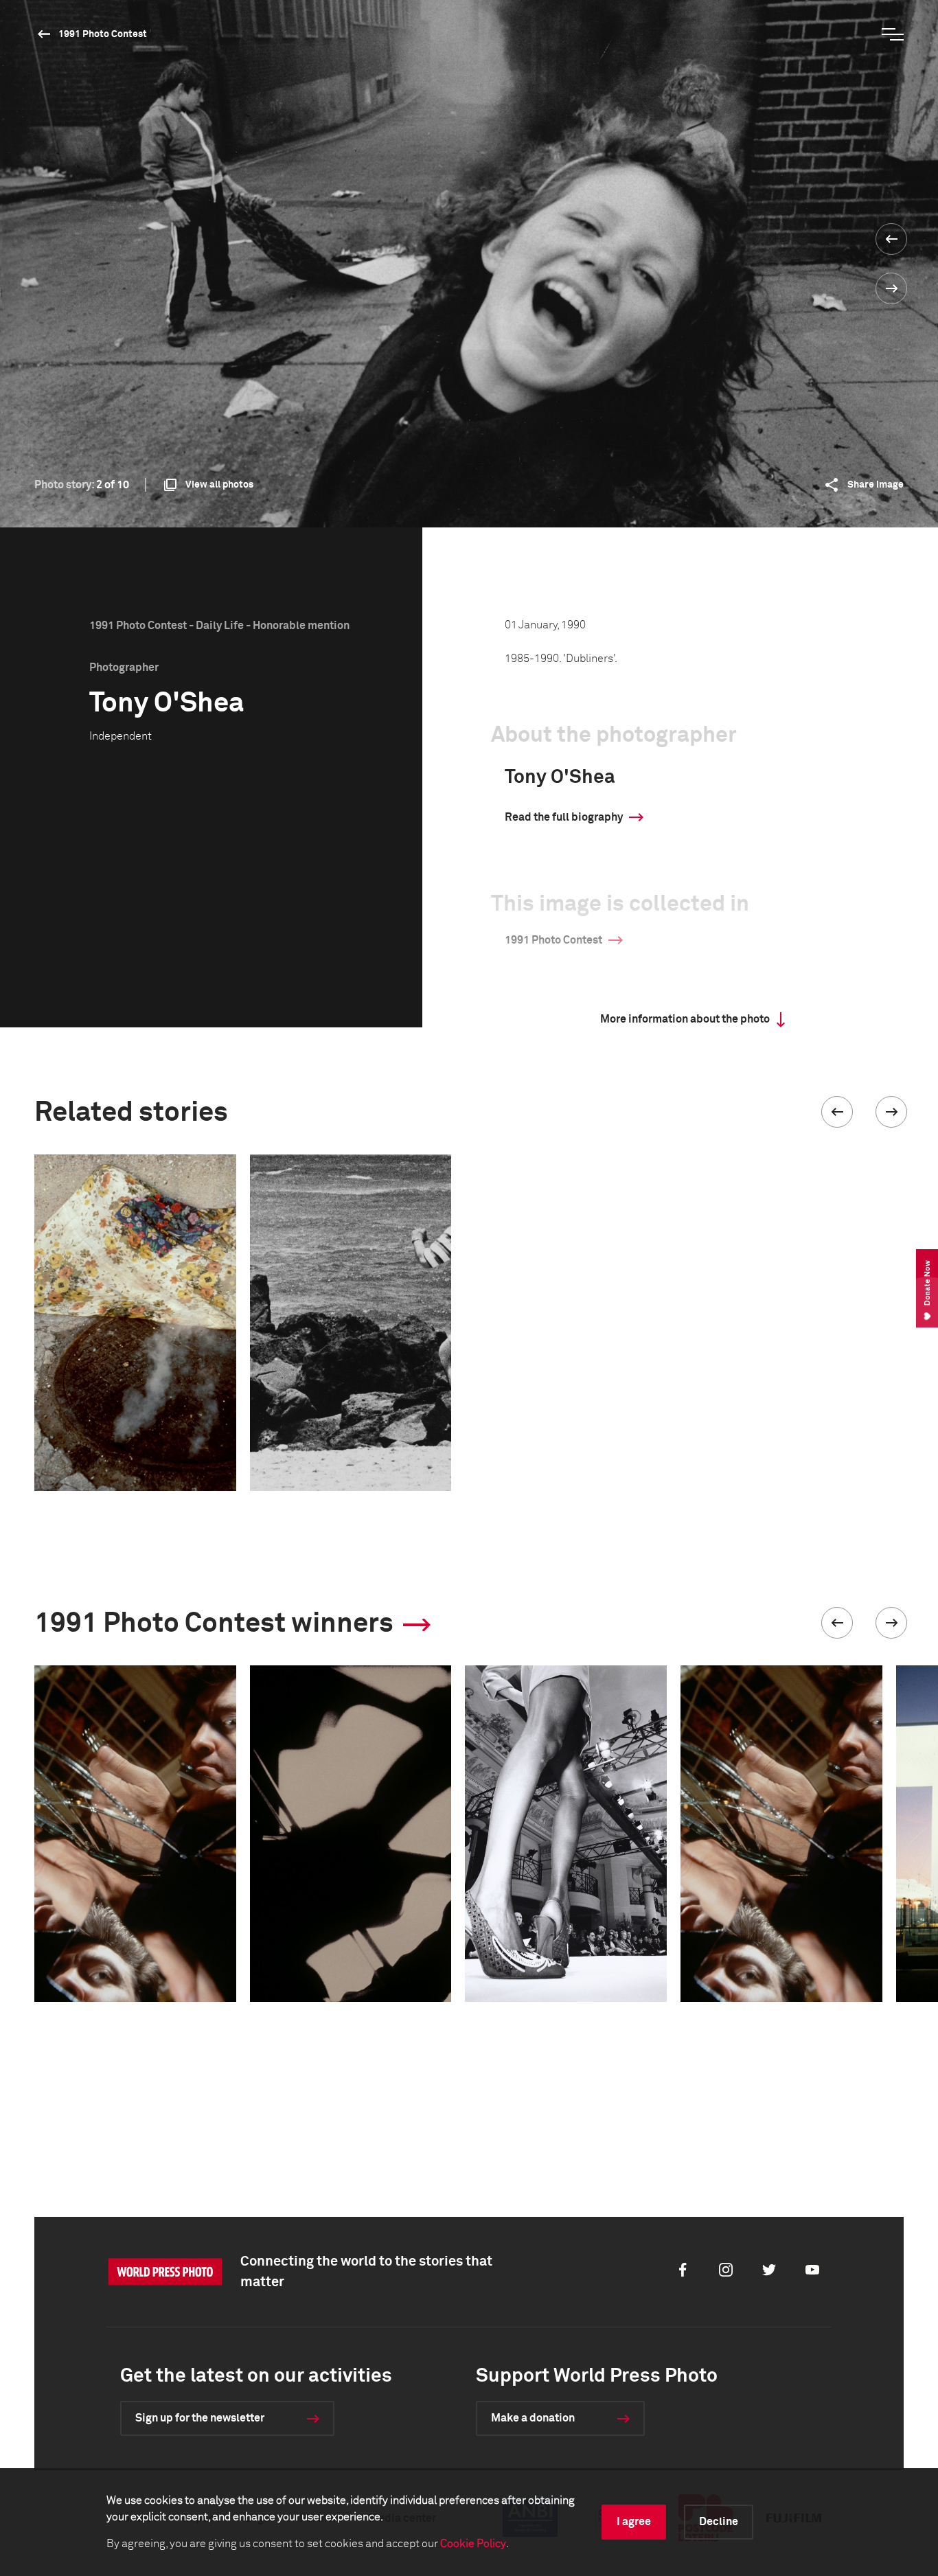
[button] (837, 1112)
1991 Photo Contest (103, 34)
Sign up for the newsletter (200, 2418)
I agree (634, 2522)
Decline (719, 2522)
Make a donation (533, 2418)
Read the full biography (564, 817)
